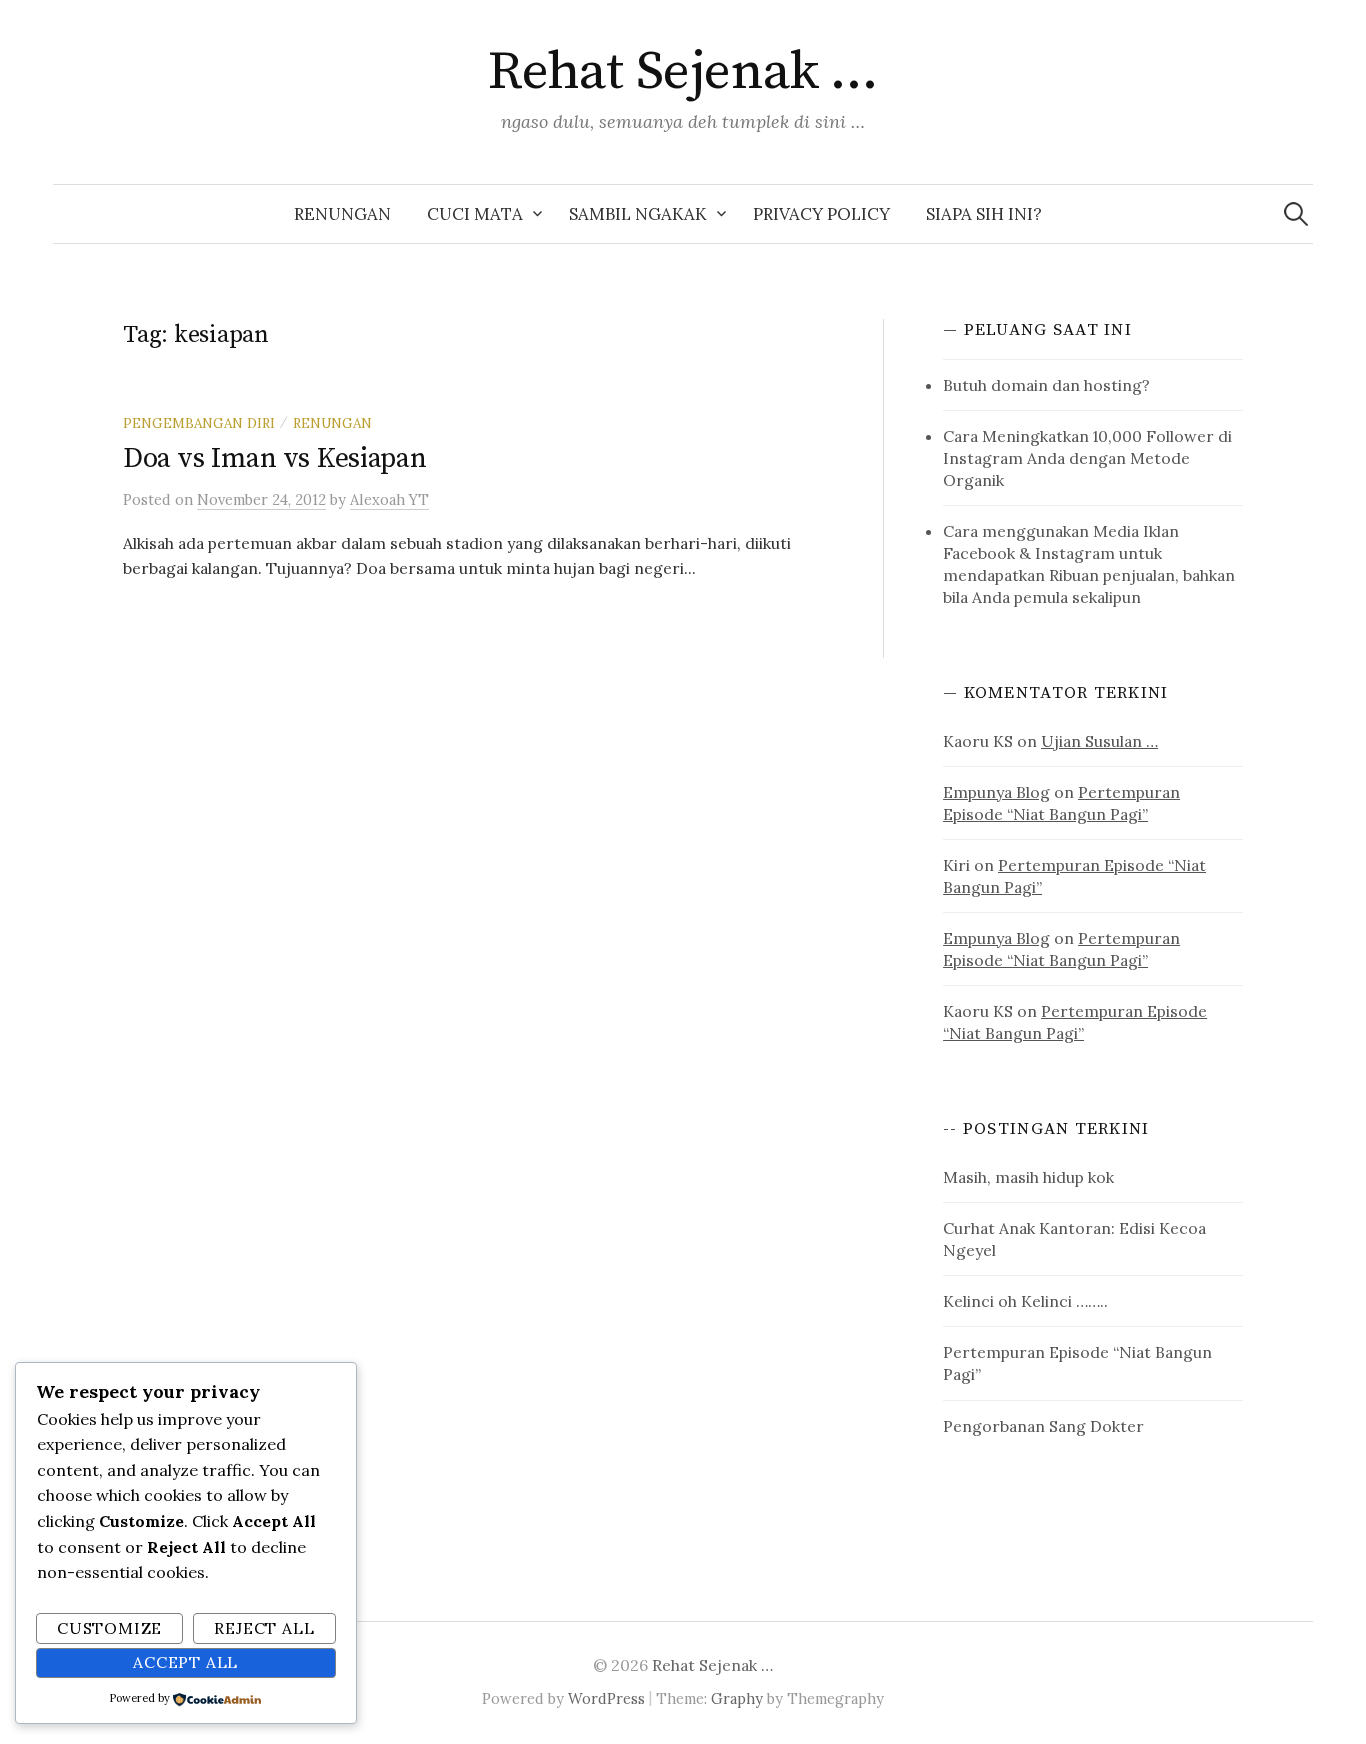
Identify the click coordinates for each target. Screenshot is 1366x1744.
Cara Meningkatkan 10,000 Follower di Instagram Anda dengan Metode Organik (1087, 458)
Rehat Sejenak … (683, 72)
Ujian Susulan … (1099, 741)
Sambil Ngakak (638, 214)
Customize (109, 1628)
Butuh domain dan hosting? (1046, 385)
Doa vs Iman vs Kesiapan (275, 458)
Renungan (342, 214)
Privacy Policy (821, 214)
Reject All (264, 1628)
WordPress (606, 1698)
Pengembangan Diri (199, 423)
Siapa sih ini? (984, 214)
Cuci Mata (475, 214)
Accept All (185, 1662)
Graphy (737, 1698)
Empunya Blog (996, 792)
